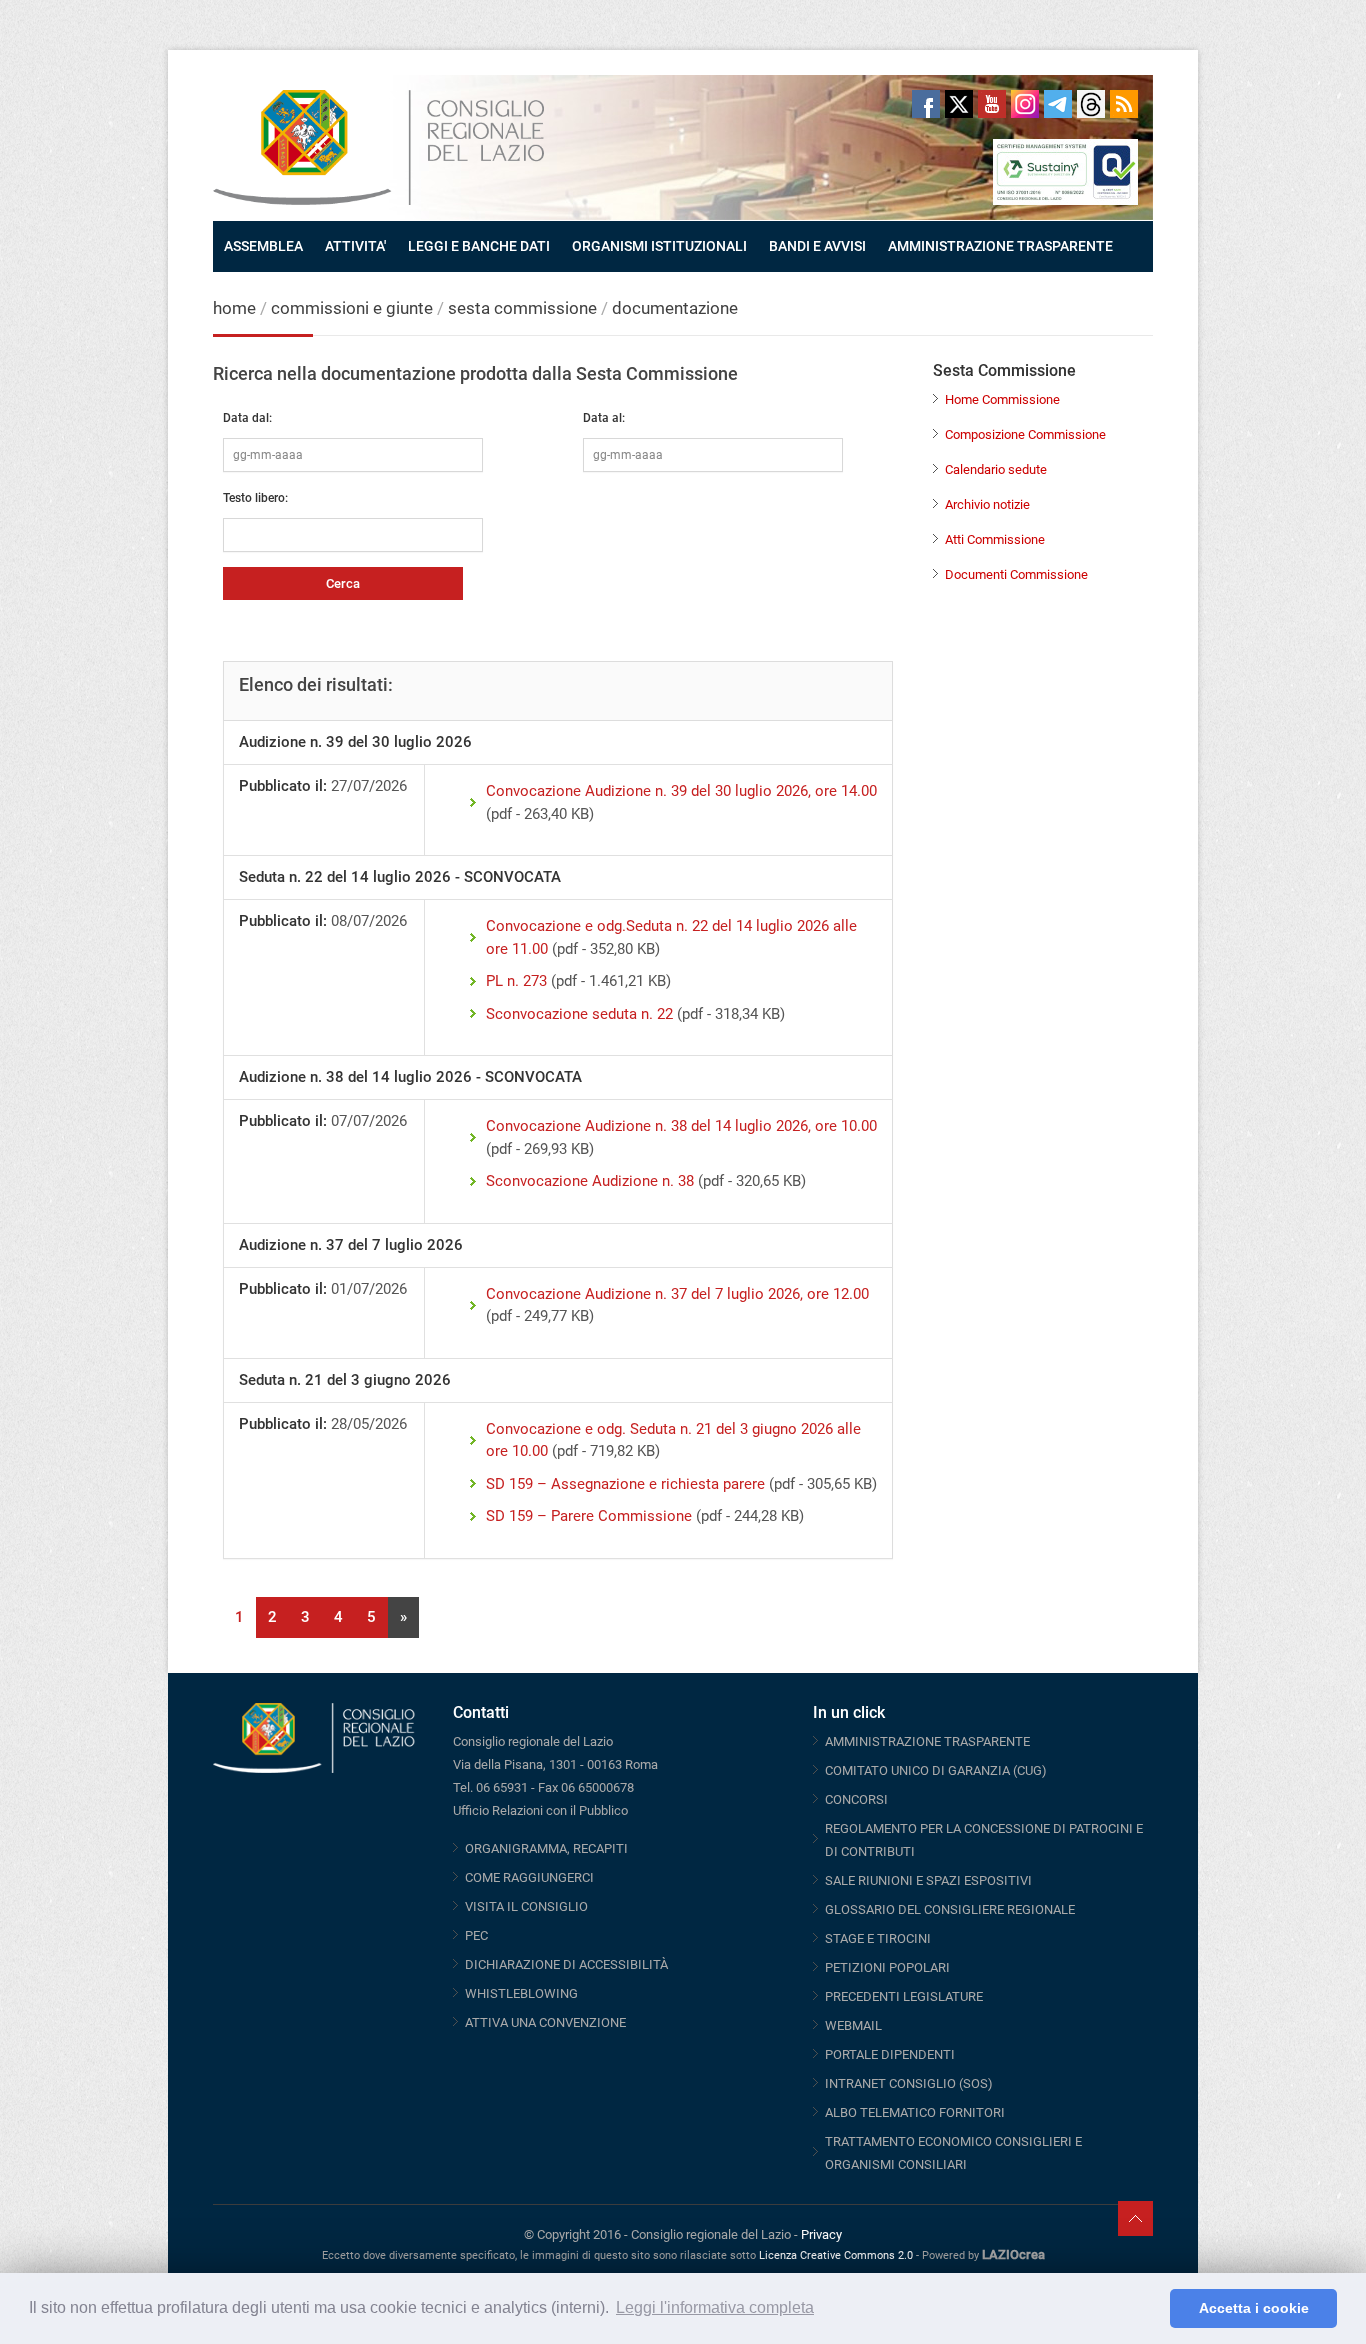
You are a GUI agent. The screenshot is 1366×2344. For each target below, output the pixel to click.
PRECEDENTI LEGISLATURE (904, 1996)
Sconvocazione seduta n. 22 (579, 1014)
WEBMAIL (853, 2025)
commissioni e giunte (352, 308)
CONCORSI (856, 1799)
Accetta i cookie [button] (1254, 2308)
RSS (1124, 104)
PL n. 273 (516, 981)
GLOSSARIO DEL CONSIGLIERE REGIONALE (950, 1909)
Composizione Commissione (1025, 434)
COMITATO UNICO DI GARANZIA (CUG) (936, 1770)
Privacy (821, 2234)
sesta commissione (522, 308)
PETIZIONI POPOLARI (887, 1967)
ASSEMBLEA (263, 246)
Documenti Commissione (1016, 574)
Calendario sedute (996, 469)
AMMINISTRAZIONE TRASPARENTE (1000, 246)
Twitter (959, 104)
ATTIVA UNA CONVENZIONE (545, 2022)
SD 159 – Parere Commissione (589, 1516)
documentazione (675, 308)
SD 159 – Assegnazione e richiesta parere (625, 1484)
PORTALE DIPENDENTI (890, 2054)
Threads (1091, 104)
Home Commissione (1002, 399)
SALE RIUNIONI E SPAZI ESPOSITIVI (928, 1880)
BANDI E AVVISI (817, 246)
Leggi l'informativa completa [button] (715, 2307)
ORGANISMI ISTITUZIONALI (659, 246)
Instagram (1025, 104)
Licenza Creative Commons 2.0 (836, 2255)
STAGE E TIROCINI (878, 1938)
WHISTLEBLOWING (521, 1993)
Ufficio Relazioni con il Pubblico (540, 1810)
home (234, 308)
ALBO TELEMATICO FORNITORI (915, 2112)
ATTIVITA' (355, 246)
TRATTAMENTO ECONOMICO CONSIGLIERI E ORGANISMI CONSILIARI (953, 2153)
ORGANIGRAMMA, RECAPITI (546, 1848)
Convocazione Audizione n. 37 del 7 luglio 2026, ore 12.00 (677, 1294)
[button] (1149, 2309)
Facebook (926, 104)
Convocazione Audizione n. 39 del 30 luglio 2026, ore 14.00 (681, 791)
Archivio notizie (987, 504)
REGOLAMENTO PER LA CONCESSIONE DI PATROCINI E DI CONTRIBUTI (984, 1840)
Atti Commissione (995, 539)
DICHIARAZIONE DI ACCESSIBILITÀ (566, 1964)
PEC (476, 1935)
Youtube (992, 104)
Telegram (1058, 104)
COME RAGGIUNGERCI (529, 1877)
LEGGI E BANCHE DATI (479, 246)
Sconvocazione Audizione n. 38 (590, 1181)
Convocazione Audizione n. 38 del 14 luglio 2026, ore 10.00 (681, 1126)
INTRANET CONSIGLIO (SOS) (909, 2083)
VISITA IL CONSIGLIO (526, 1906)
